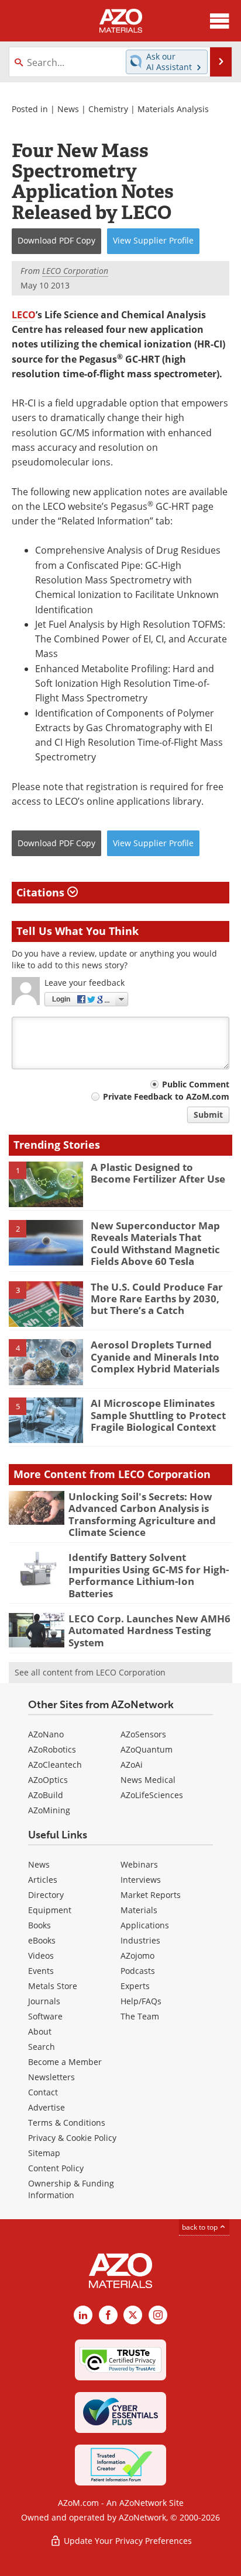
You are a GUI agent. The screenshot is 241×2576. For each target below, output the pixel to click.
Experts (135, 1986)
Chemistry (108, 109)
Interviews (141, 1880)
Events (41, 1971)
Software (45, 2016)
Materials (139, 1910)
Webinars (139, 1864)
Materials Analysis (173, 109)
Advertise (47, 2107)
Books (39, 1925)
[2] (46, 1242)
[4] (46, 1361)
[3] (46, 1303)
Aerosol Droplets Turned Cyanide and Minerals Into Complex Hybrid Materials (155, 1357)
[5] (46, 1420)
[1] (46, 1184)
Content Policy (56, 2168)
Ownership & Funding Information (71, 2189)
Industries (140, 1940)
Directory (46, 1895)
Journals (44, 2001)
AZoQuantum (147, 1749)
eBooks (42, 1940)
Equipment (50, 1910)
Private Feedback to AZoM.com (166, 1096)
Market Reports (151, 1895)
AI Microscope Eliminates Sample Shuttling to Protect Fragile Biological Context (158, 1415)
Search (42, 2047)
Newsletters (51, 2077)
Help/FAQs (141, 2001)
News (68, 109)
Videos (41, 1956)
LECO (24, 315)
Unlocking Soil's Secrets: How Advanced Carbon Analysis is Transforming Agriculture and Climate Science (142, 1514)
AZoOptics (48, 1780)
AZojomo (137, 1956)
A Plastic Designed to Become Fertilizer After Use (158, 1173)
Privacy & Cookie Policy (72, 2138)
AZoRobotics (52, 1749)
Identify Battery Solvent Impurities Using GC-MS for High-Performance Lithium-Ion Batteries (149, 1575)
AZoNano (46, 1734)
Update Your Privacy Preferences (127, 2541)
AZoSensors (143, 1734)
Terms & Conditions (67, 2123)
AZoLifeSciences (152, 1795)
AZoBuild (46, 1795)
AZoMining (49, 1810)
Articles (43, 1880)
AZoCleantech (55, 1765)
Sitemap (44, 2153)
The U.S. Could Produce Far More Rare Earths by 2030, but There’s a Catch (157, 1299)
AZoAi (132, 1765)
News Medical (148, 1780)
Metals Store (53, 1986)
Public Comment (196, 1084)
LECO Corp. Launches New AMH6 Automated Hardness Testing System (149, 1631)
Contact (43, 2092)
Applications (145, 1925)
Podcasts (138, 1971)
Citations (42, 892)
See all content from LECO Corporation (90, 1672)
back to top (201, 2227)
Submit (208, 1115)
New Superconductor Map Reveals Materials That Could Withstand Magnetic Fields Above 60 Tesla (155, 1243)
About (40, 2031)
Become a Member (65, 2062)
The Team (140, 2016)
